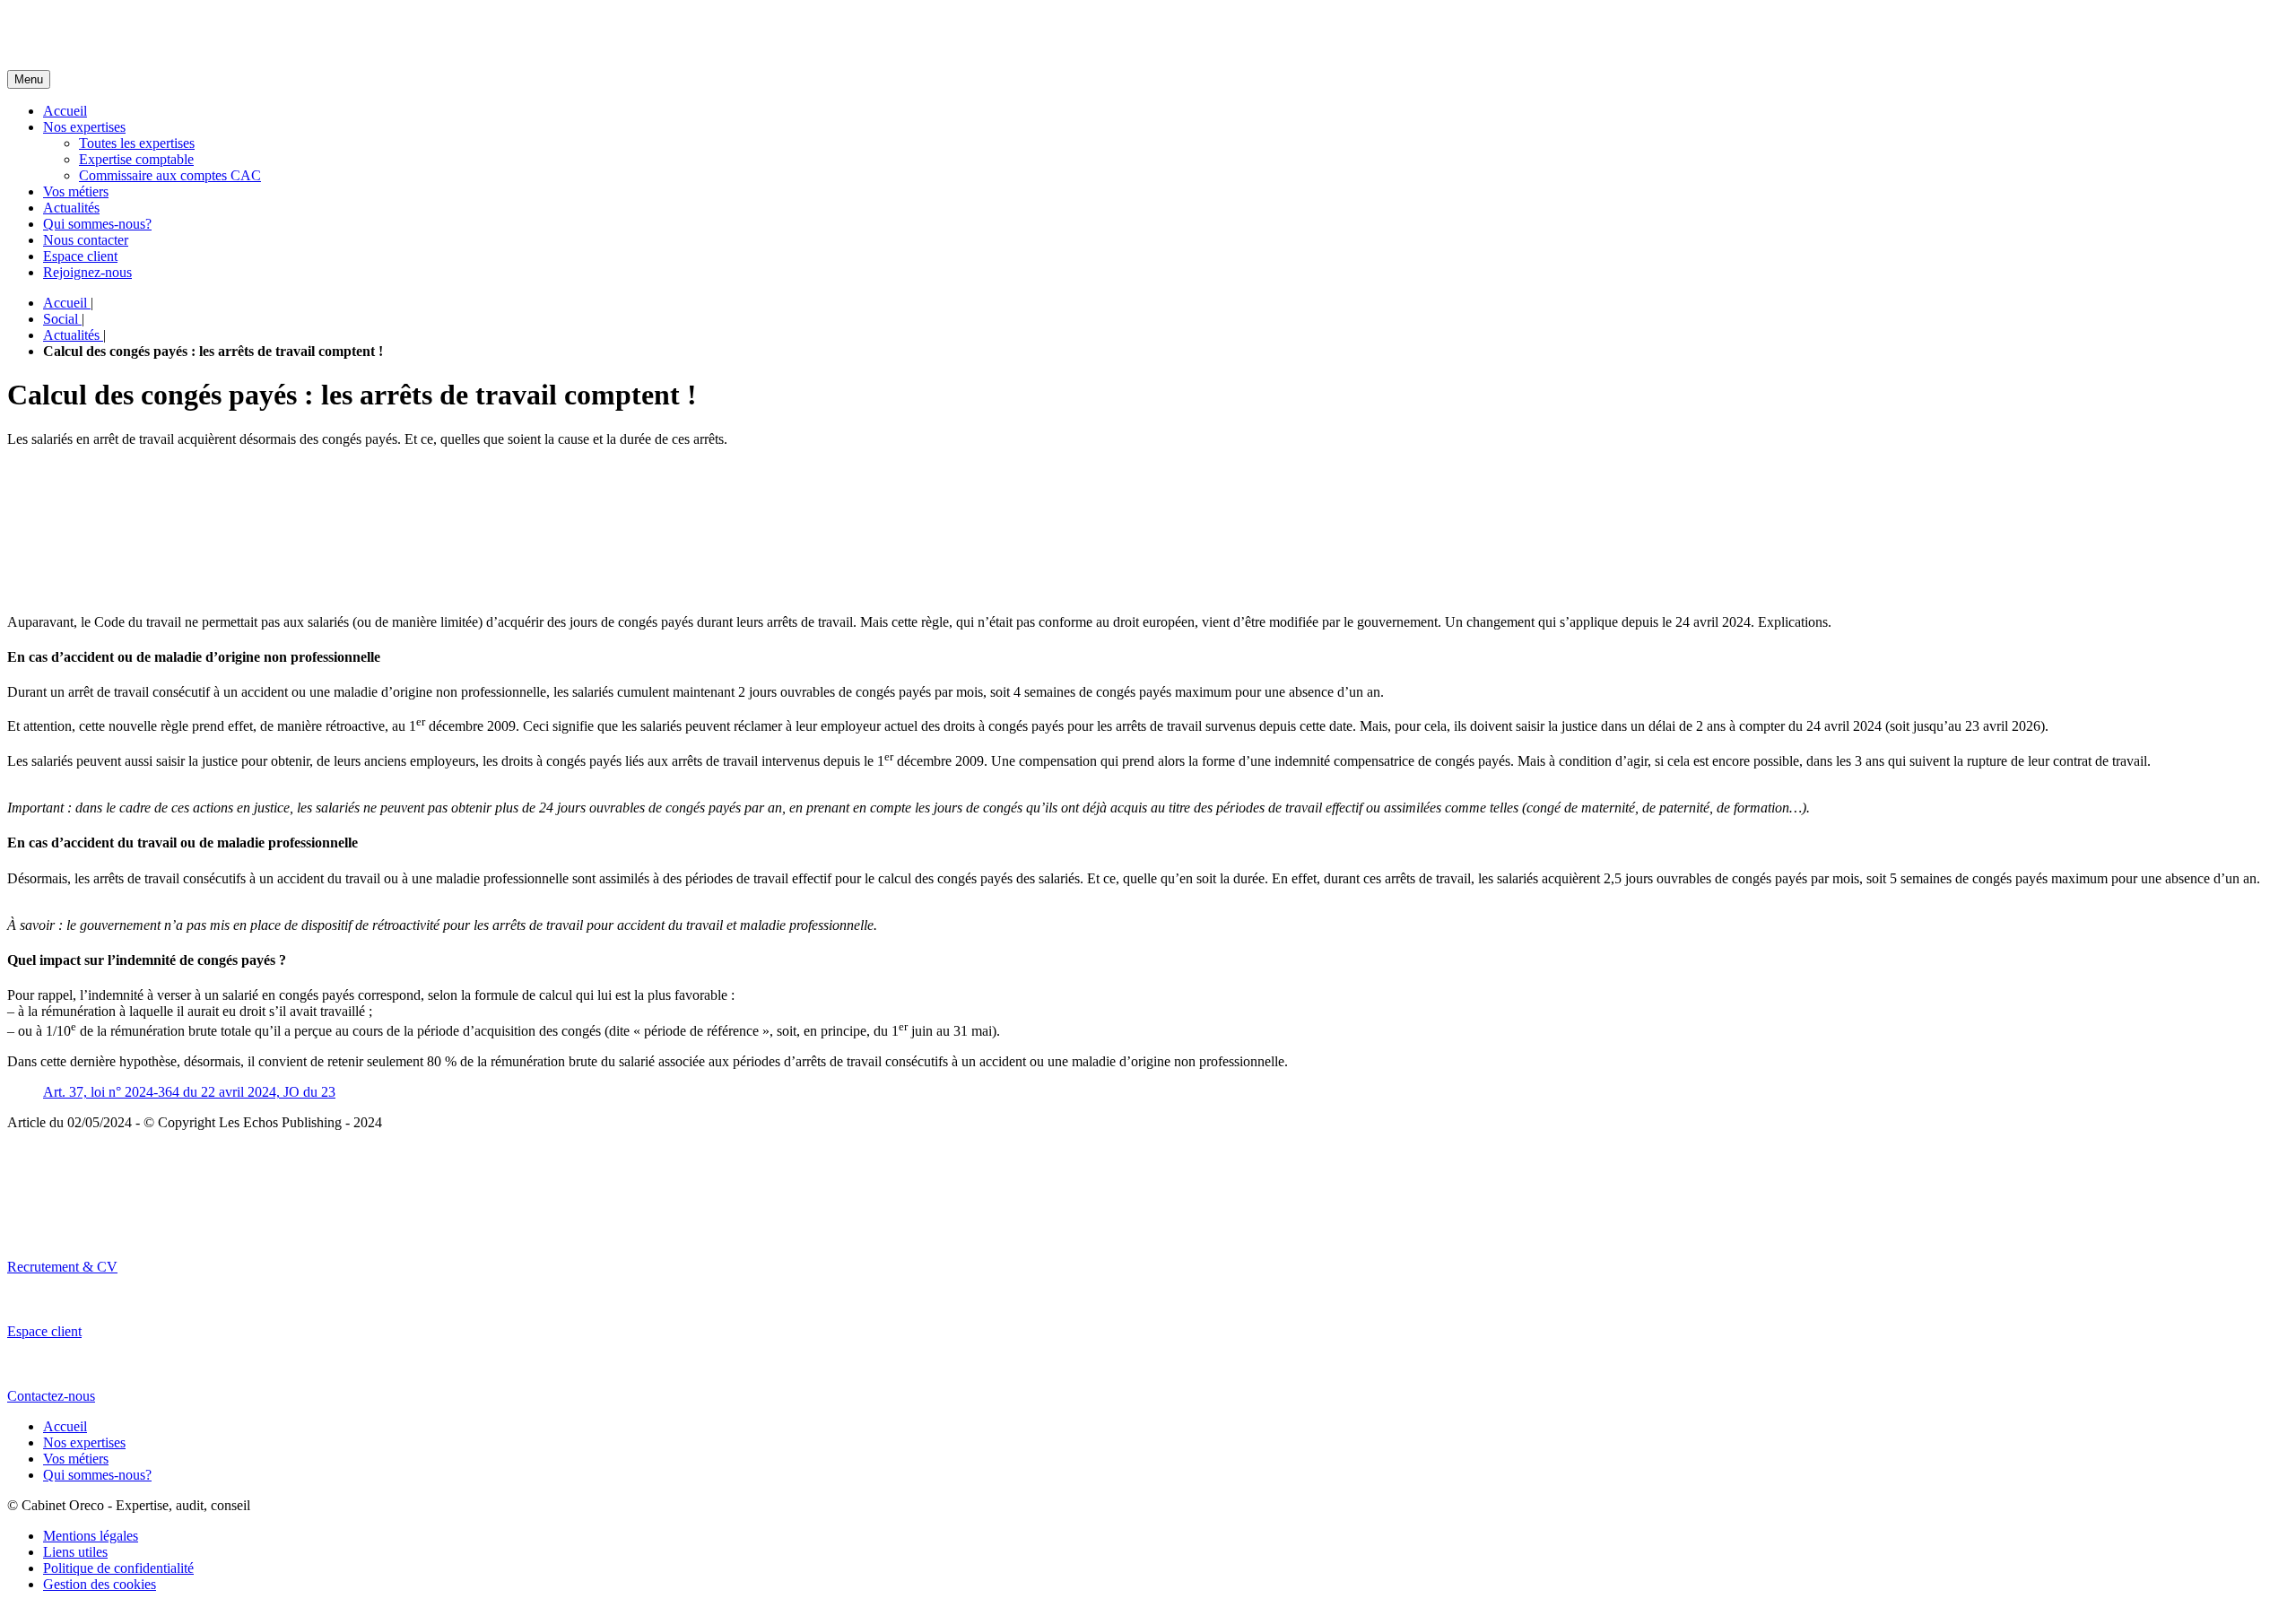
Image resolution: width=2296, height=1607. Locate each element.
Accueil (65, 111)
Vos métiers (76, 191)
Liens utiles (75, 1552)
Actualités (71, 208)
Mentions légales (91, 1536)
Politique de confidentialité (118, 1568)
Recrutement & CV (62, 1267)
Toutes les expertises (137, 143)
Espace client (80, 256)
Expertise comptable (136, 159)
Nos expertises (84, 127)
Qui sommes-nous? (97, 224)
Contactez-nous (51, 1396)
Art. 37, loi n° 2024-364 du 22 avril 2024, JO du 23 (189, 1092)
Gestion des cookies (100, 1584)
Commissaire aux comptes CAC (170, 175)
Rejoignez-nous (87, 272)
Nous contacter (86, 240)
